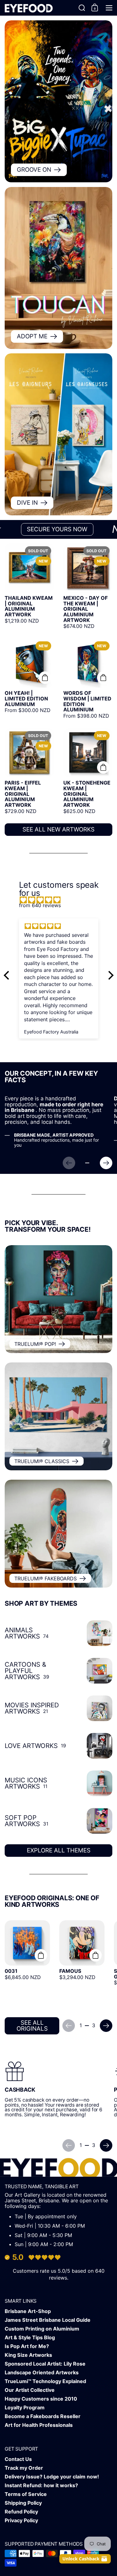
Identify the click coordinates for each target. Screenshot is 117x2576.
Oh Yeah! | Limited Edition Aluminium (29, 679)
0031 (27, 1964)
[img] (62, 900)
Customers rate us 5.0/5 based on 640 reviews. (59, 2274)
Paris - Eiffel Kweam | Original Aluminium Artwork (29, 771)
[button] (82, 8)
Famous (82, 1964)
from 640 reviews (40, 905)
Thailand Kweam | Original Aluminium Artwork (29, 586)
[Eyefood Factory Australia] (29, 8)
